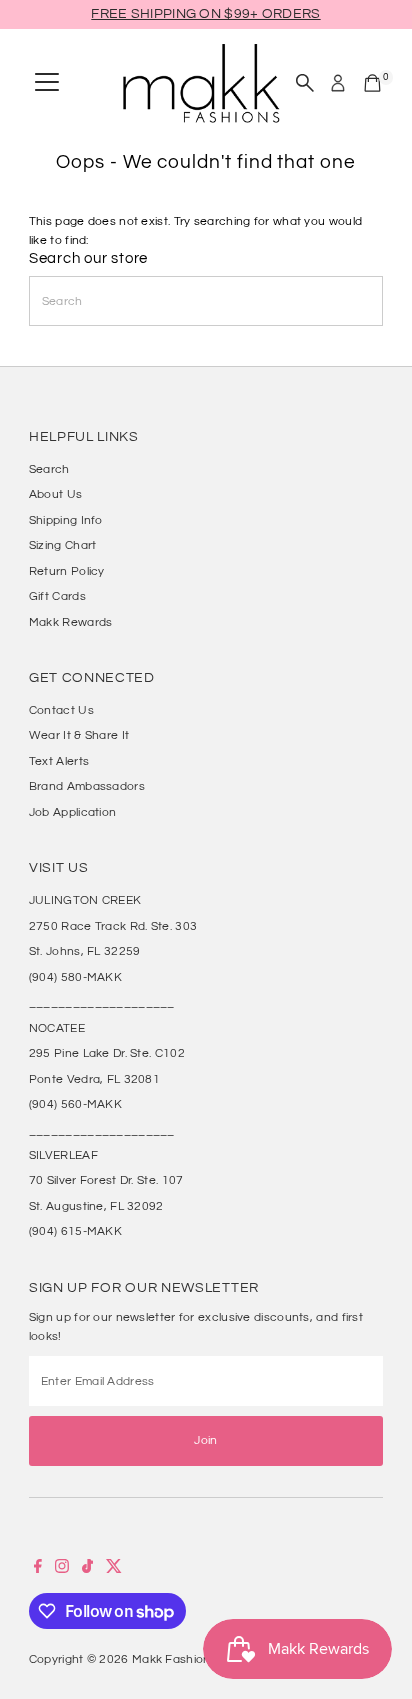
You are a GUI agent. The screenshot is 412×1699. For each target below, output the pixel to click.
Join (205, 1440)
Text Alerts (59, 761)
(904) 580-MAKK (75, 977)
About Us (55, 494)
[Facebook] (38, 1569)
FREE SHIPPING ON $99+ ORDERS (205, 14)
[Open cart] (372, 83)
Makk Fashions (174, 1659)
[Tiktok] (87, 1569)
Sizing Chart (63, 545)
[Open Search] (305, 83)
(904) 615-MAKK (75, 1231)
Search (49, 469)
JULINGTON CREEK (85, 900)
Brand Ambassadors (87, 786)
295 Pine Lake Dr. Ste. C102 (107, 1053)
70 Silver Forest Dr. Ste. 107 (106, 1180)
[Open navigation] (47, 83)
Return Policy (67, 571)
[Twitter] (114, 1569)
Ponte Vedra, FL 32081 (94, 1079)
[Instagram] (62, 1569)
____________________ (102, 1002)
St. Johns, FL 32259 (85, 951)
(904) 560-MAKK (75, 1104)
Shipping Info (66, 520)
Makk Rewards (71, 622)
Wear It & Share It (79, 735)
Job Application (72, 812)
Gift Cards (57, 596)
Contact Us (61, 710)
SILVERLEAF (63, 1155)
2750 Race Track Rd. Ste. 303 (113, 926)
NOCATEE (57, 1028)
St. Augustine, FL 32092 (96, 1206)
